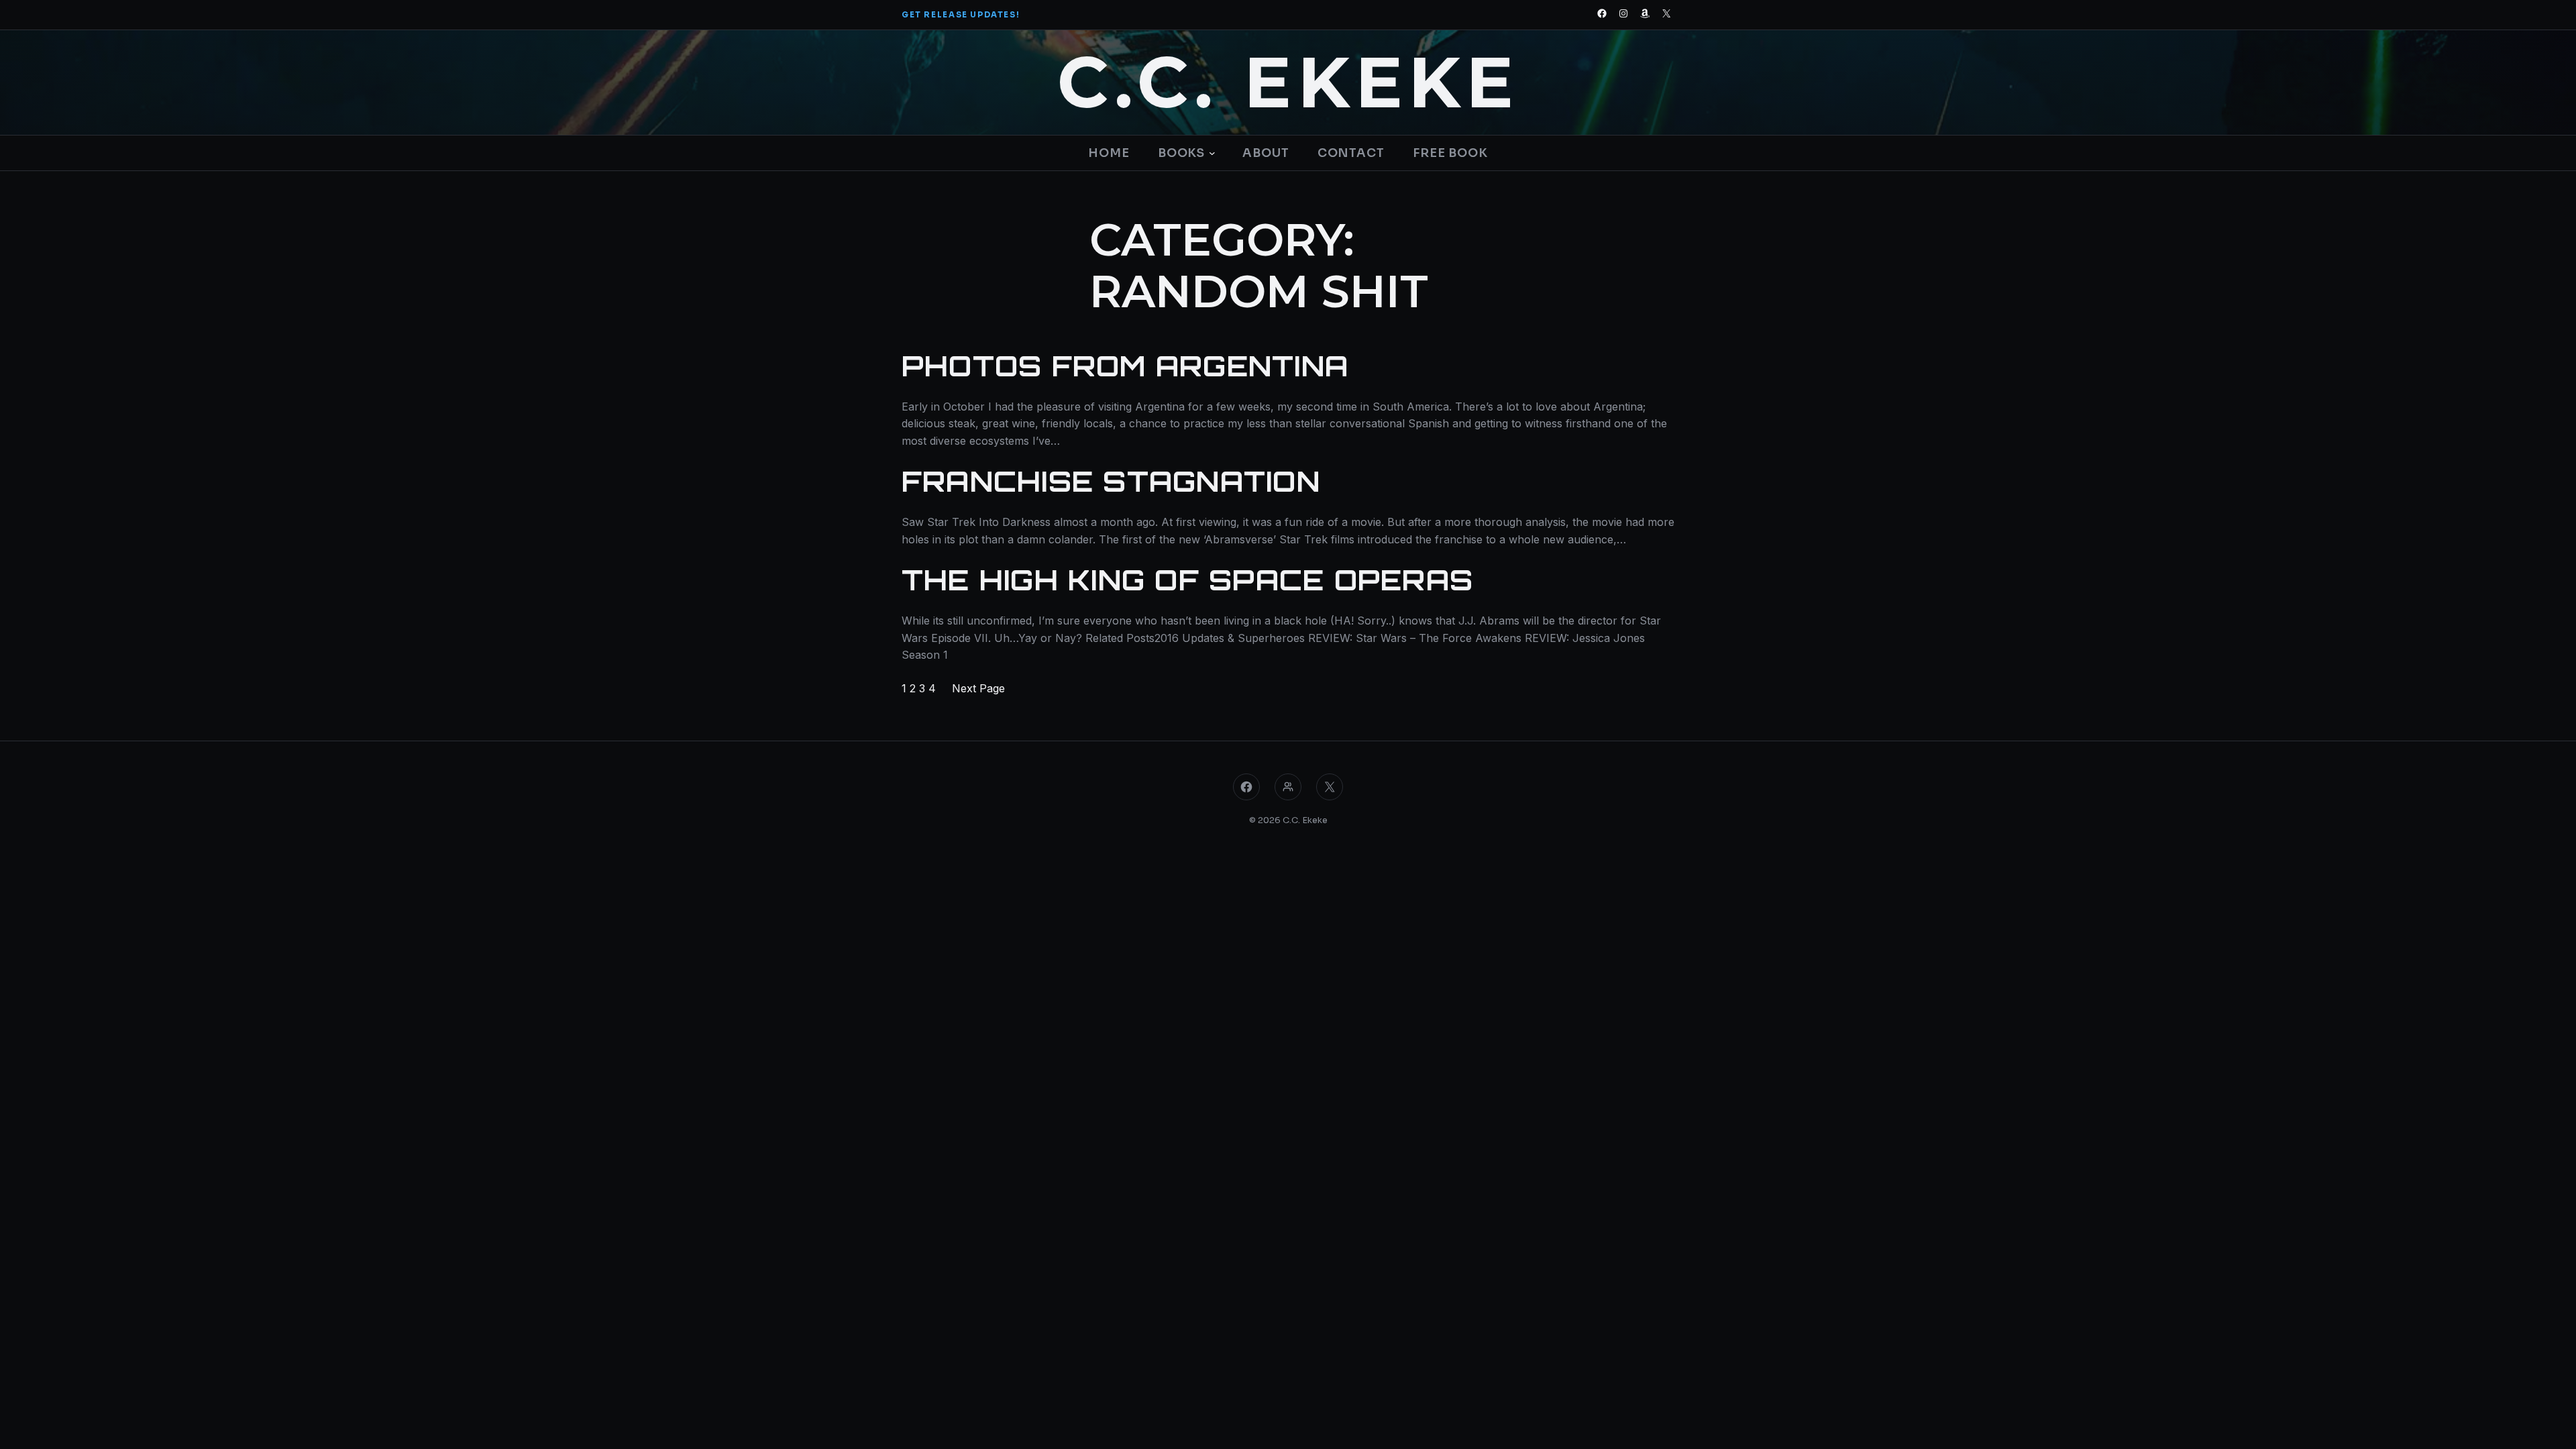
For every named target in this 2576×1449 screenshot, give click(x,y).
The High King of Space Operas (1187, 580)
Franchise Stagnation (1111, 482)
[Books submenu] (1211, 153)
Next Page (978, 688)
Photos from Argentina (1125, 366)
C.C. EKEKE (1288, 83)
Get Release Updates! (961, 15)
